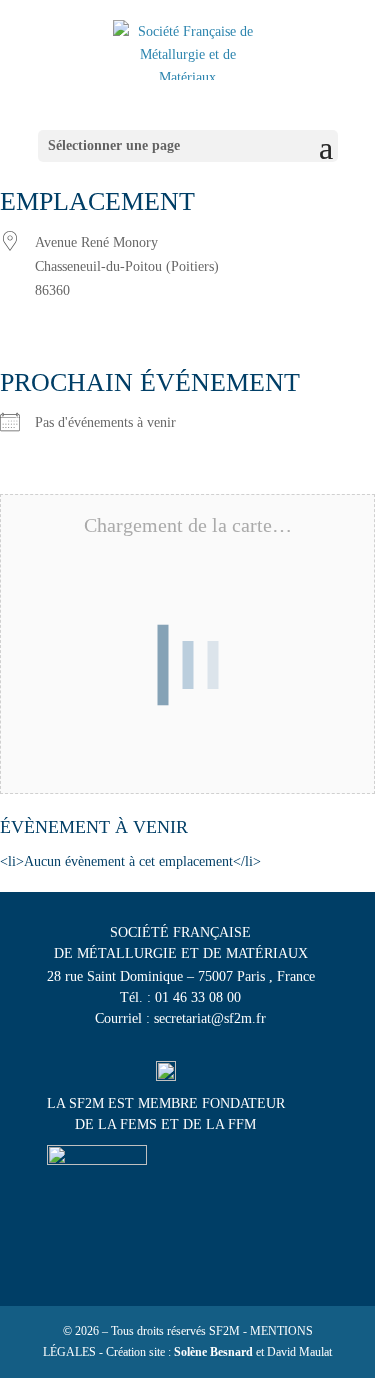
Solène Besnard (213, 1352)
